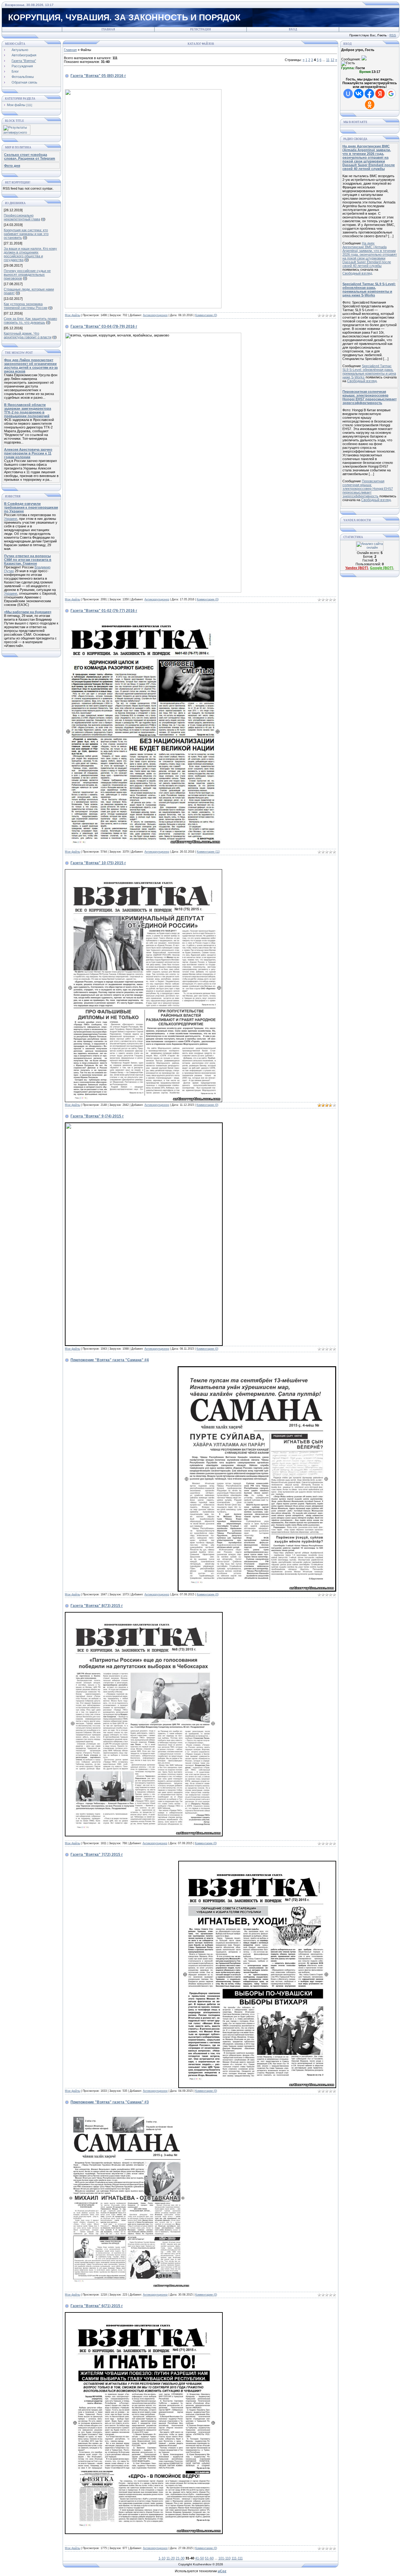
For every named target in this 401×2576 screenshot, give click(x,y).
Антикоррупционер (155, 315)
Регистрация (200, 29)
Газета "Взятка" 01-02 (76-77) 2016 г (104, 611)
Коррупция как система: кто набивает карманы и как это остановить (26, 234)
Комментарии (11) (208, 852)
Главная (108, 29)
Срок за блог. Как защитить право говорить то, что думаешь (30, 321)
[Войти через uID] (348, 94)
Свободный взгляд (357, 273)
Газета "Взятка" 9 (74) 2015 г (97, 1116)
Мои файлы (16, 105)
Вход (293, 29)
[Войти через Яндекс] (380, 94)
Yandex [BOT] (357, 568)
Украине (11, 519)
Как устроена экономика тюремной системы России (26, 306)
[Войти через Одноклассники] (370, 105)
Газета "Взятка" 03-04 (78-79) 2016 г (104, 326)
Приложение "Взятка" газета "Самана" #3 (110, 2102)
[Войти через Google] (391, 94)
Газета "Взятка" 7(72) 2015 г (97, 1855)
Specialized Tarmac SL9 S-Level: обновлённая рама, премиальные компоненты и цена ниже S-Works (369, 372)
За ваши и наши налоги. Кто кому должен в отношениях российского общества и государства (30, 254)
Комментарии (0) (206, 315)
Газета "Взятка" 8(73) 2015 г (97, 1606)
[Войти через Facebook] (369, 94)
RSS (393, 35)
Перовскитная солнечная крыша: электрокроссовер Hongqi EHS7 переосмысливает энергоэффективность (368, 489)
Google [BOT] (382, 568)
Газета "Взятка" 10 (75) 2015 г (98, 863)
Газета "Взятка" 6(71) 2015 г (97, 2306)
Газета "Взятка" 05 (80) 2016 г (98, 76)
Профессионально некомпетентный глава (22, 217)
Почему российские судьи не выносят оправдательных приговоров (27, 275)
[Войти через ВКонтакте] (359, 94)
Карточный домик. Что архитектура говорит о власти (28, 335)
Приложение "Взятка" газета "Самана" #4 (110, 1360)
